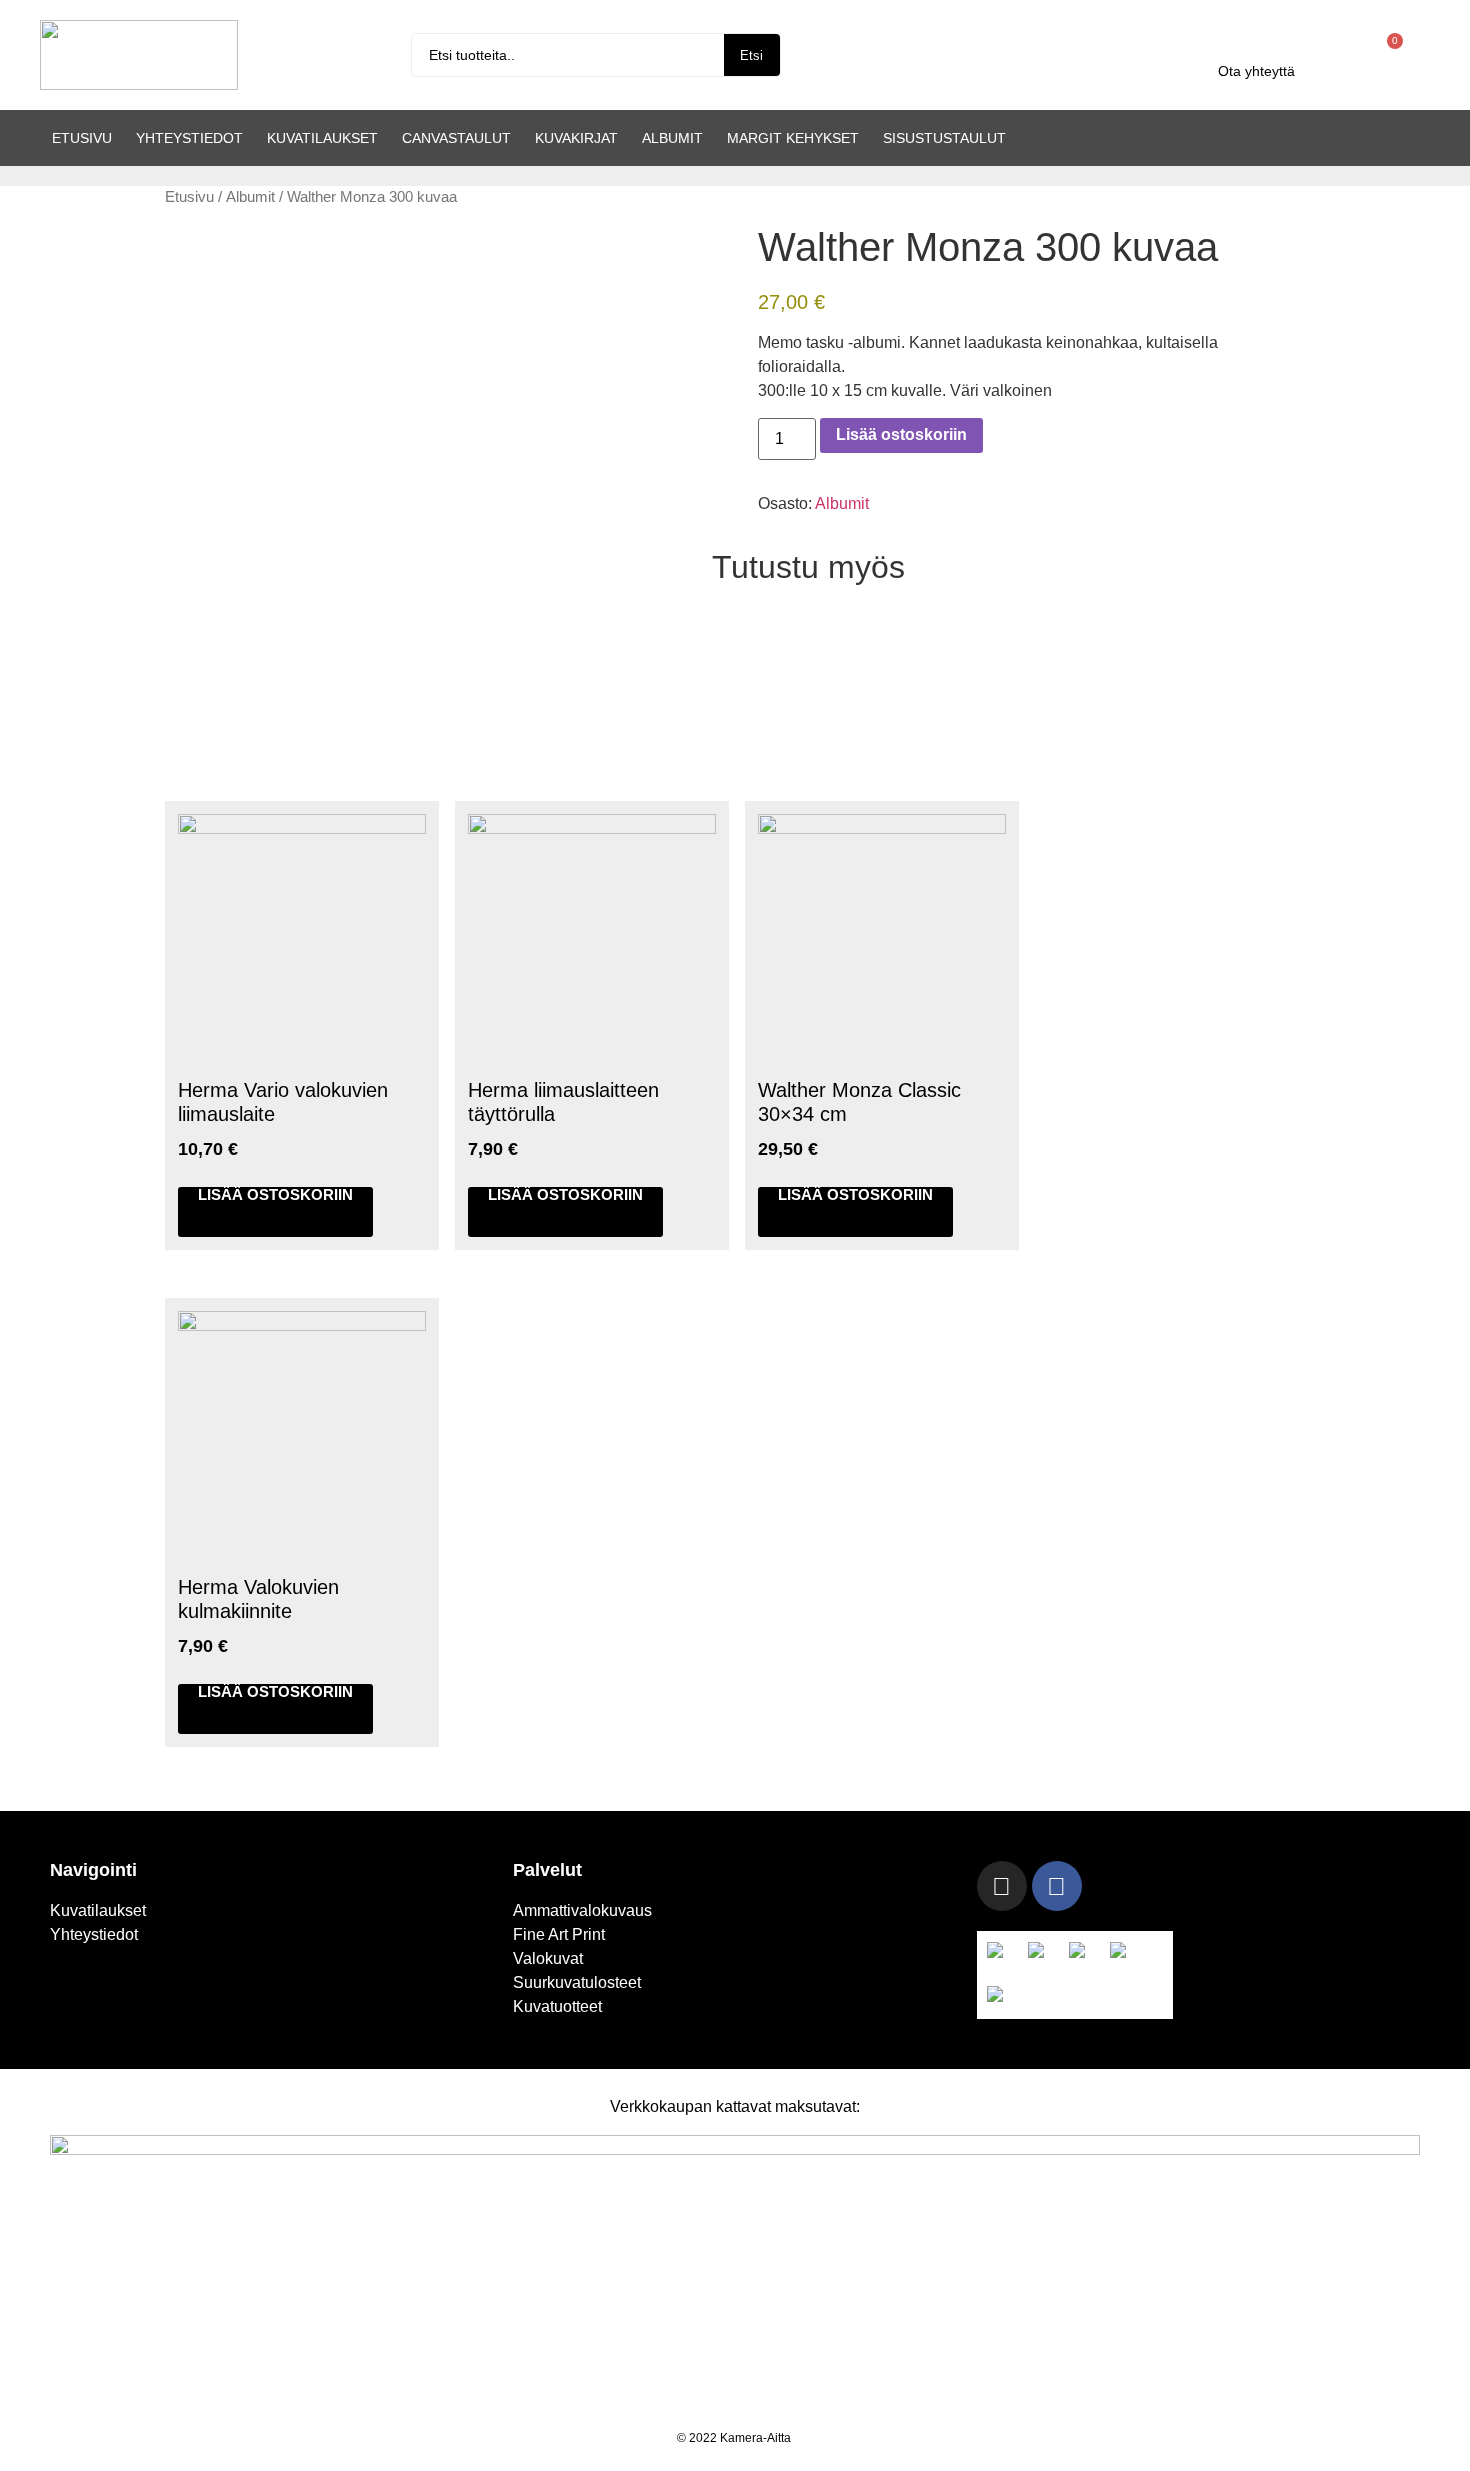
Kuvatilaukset (322, 138)
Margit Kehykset (793, 138)
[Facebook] (1057, 1886)
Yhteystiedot (189, 138)
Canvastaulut (456, 138)
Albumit (672, 138)
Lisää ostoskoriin (901, 434)
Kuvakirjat (576, 138)
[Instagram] (1002, 1886)
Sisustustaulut (944, 138)
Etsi (751, 55)
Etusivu (82, 138)
